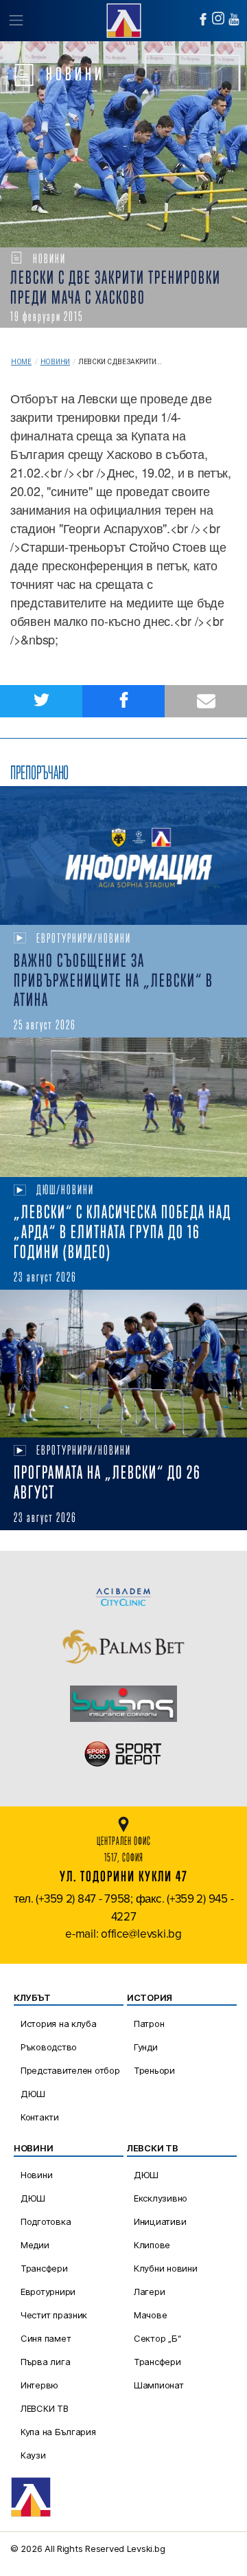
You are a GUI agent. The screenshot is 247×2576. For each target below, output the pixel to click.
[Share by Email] (206, 701)
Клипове (152, 2245)
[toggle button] (15, 21)
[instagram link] (218, 18)
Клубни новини (166, 2268)
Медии (35, 2245)
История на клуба (59, 2024)
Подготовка (46, 2221)
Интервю (39, 2385)
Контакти (40, 2117)
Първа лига (45, 2362)
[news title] (123, 856)
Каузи (33, 2455)
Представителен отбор (70, 2070)
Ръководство (49, 2047)
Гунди (146, 2047)
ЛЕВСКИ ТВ (45, 2408)
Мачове (150, 2315)
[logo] (123, 19)
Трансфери (44, 2268)
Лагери (149, 2292)
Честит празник (54, 2315)
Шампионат (159, 2385)
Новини (55, 362)
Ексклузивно (161, 2198)
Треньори (154, 2070)
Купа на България (58, 2432)
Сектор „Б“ (157, 2338)
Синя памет (46, 2338)
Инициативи (160, 2221)
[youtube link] (234, 19)
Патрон (149, 2024)
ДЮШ (33, 2094)
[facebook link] (203, 19)
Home (21, 362)
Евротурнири (48, 2292)
